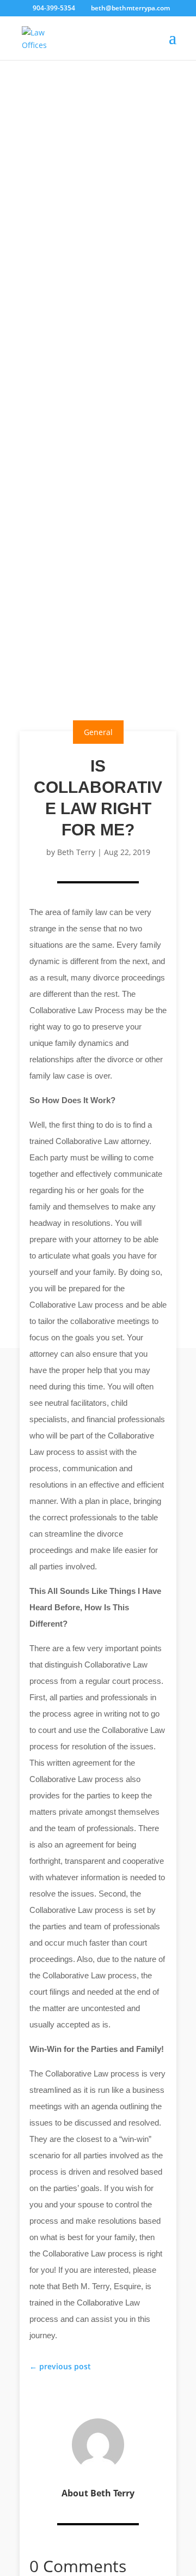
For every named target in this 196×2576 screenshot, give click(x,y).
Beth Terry (76, 852)
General (98, 732)
